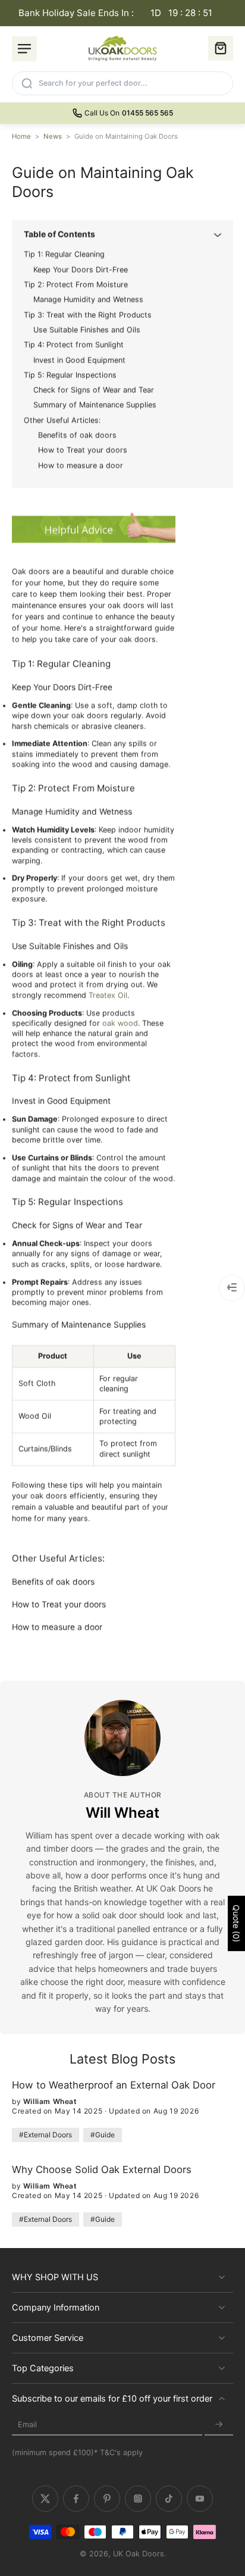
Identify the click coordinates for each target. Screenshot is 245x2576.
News (53, 136)
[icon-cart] (221, 48)
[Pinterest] (107, 2499)
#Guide (103, 2135)
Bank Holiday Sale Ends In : (116, 13)
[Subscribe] (219, 2425)
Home (21, 136)
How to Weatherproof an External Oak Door (114, 2085)
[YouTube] (200, 2499)
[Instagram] (138, 2499)
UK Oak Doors (139, 2554)
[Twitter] (45, 2499)
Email (27, 2425)
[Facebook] (76, 2499)
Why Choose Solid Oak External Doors (102, 2169)
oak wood (120, 1023)
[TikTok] (169, 2499)
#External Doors (45, 2135)
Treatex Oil (108, 995)
